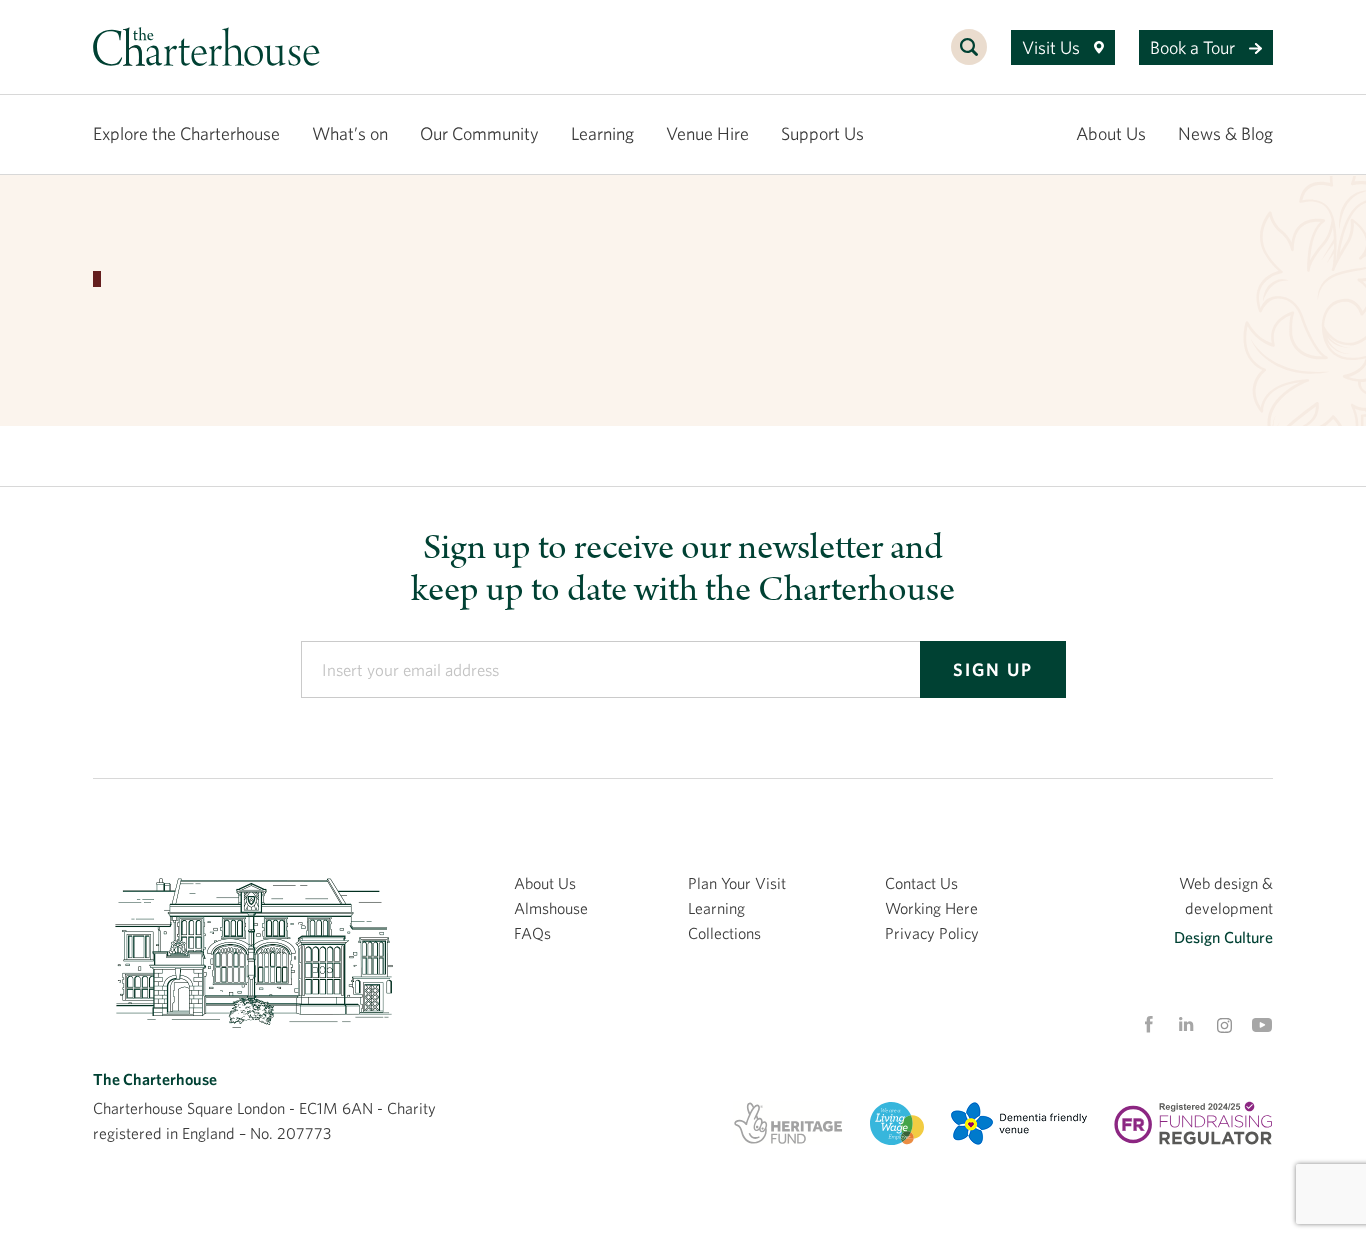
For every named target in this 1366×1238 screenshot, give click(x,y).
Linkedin (1186, 1024)
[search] (969, 58)
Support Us (822, 133)
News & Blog (1225, 133)
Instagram (1224, 1026)
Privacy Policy (932, 933)
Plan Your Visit (737, 883)
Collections (724, 933)
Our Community (479, 133)
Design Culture (1223, 937)
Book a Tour (1194, 47)
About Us (1111, 133)
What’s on (350, 133)
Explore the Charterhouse (186, 133)
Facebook (1148, 1025)
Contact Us (921, 883)
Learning (602, 133)
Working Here (931, 908)
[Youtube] (1262, 1025)
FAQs (532, 933)
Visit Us (1053, 47)
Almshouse (551, 908)
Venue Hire (707, 133)
